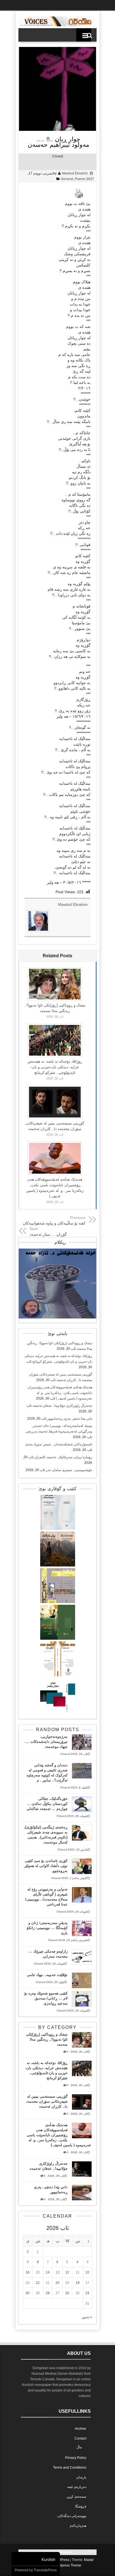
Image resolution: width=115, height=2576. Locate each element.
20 (57, 2283)
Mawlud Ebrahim (75, 173)
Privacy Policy (76, 2458)
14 (48, 2272)
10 (87, 2272)
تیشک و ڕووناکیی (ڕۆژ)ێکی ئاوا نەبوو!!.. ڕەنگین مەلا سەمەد (47, 2039)
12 (67, 2272)
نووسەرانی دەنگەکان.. (71, 2516)
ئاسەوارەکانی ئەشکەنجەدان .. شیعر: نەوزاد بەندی (59, 1444)
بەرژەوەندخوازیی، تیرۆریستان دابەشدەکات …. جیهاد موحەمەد (46, 1742)
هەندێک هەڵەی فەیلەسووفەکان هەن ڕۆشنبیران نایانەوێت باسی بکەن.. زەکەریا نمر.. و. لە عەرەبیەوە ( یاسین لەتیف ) (60, 1393)
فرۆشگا (81, 2506)
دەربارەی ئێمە (77, 2487)
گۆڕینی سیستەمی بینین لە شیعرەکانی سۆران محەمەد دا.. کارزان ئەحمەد (47, 2101)
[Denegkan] (57, 25)
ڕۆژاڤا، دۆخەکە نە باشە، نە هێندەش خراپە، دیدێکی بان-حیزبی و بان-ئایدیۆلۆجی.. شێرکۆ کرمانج (55, 1067)
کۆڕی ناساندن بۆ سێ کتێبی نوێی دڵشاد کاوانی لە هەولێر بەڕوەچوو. (46, 1866)
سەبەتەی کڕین (76, 2497)
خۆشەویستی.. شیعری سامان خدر (69, 1470)
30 (28, 2293)
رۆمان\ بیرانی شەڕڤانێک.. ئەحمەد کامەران (63, 1457)
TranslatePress (45, 2570)
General (67, 179)
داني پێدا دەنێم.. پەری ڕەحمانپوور (70, 1419)
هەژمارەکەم (78, 2526)
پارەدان (81, 2477)
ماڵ (79, 2447)
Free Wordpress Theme (63, 2565)
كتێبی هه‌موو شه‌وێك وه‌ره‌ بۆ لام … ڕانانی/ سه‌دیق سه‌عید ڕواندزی (46, 1998)
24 (87, 2293)
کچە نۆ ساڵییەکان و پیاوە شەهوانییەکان (54, 1223)
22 (38, 2283)
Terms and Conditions (70, 2468)
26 (67, 2293)
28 (48, 2293)
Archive (81, 2429)
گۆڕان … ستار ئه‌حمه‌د (48, 1234)
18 (78, 2283)
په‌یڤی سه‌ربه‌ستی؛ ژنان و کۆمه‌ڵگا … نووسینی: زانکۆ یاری (47, 1928)
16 (28, 2272)
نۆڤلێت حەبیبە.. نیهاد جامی (47, 1975)
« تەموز (87, 2317)
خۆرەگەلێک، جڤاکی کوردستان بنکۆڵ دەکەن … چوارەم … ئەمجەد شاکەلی (47, 1804)
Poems (80, 179)
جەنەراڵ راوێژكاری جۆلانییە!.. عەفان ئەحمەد (62, 1406)
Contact (80, 2438)
